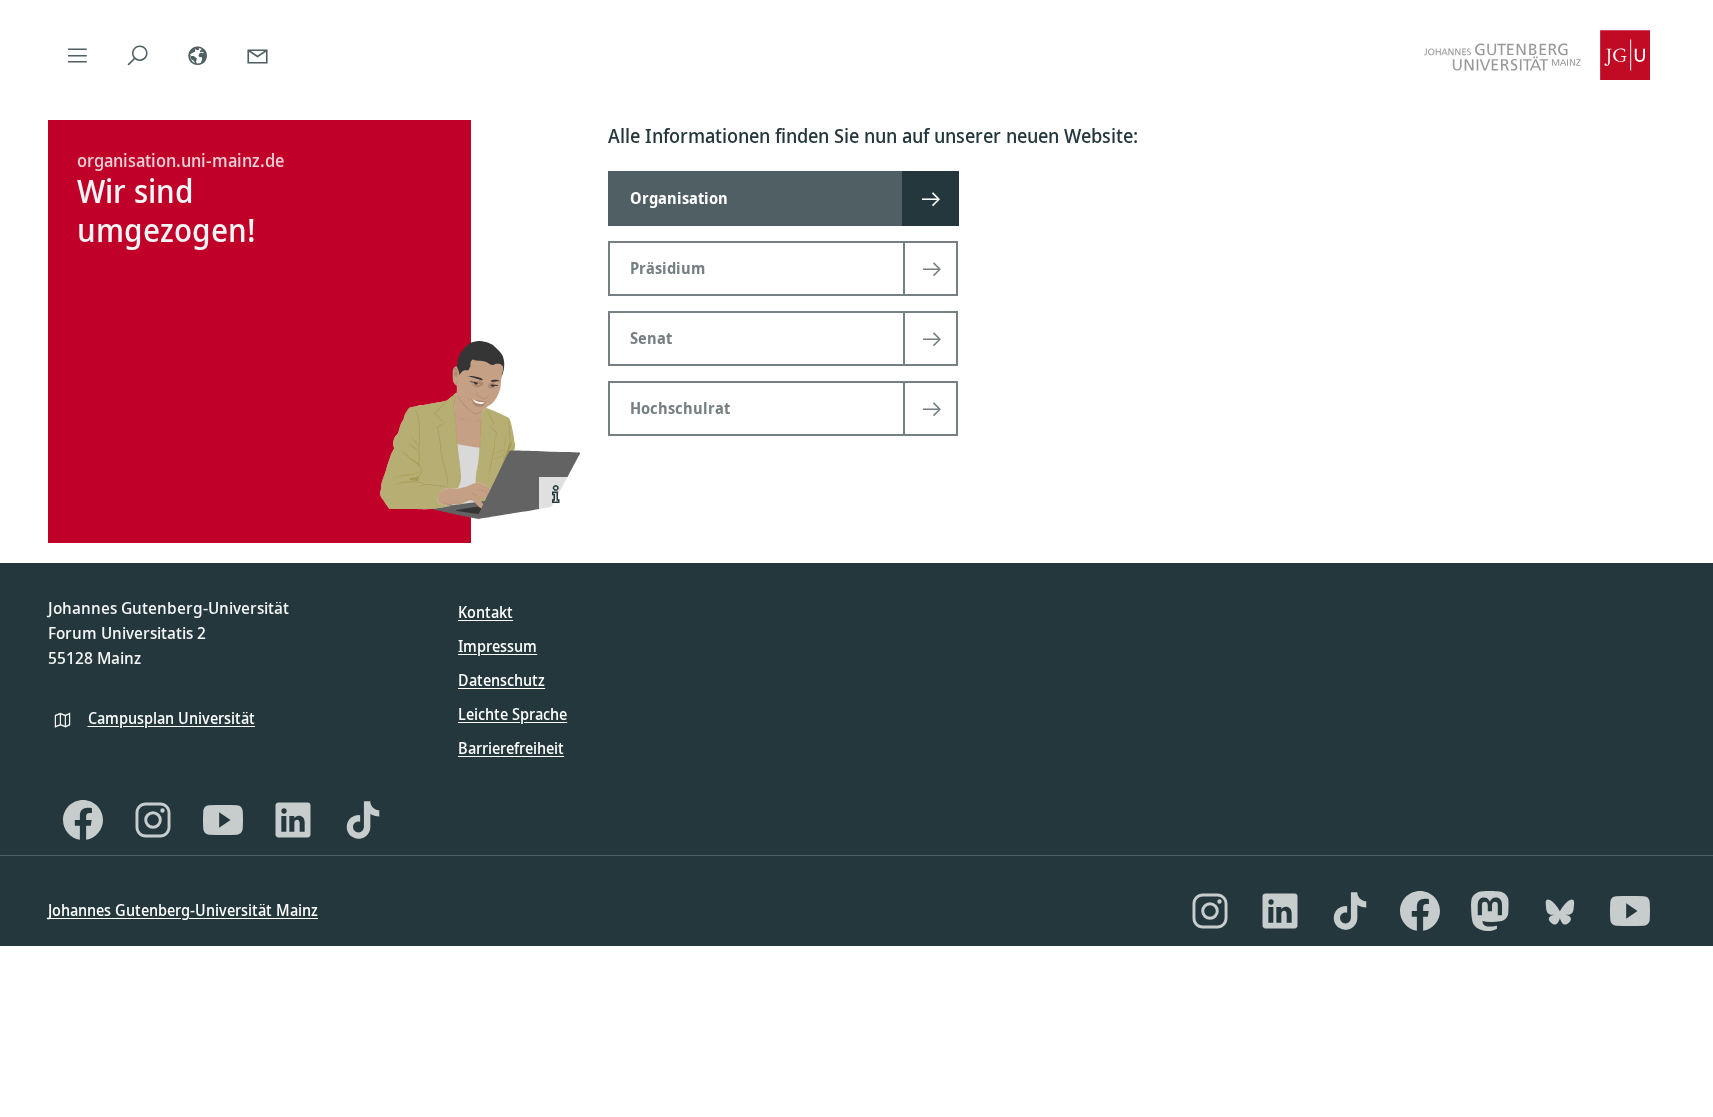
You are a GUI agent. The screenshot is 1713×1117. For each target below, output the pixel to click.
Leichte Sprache (512, 714)
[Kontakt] (258, 55)
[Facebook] (83, 820)
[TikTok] (363, 820)
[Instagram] (153, 820)
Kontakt (485, 612)
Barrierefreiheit (511, 748)
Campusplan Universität (171, 718)
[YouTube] (223, 820)
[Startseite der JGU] (1537, 55)
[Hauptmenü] (78, 55)
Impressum (497, 646)
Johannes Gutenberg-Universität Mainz (183, 910)
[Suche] (138, 55)
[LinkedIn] (293, 820)
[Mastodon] (1490, 911)
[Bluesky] (1560, 911)
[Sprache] (198, 55)
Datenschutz (501, 680)
